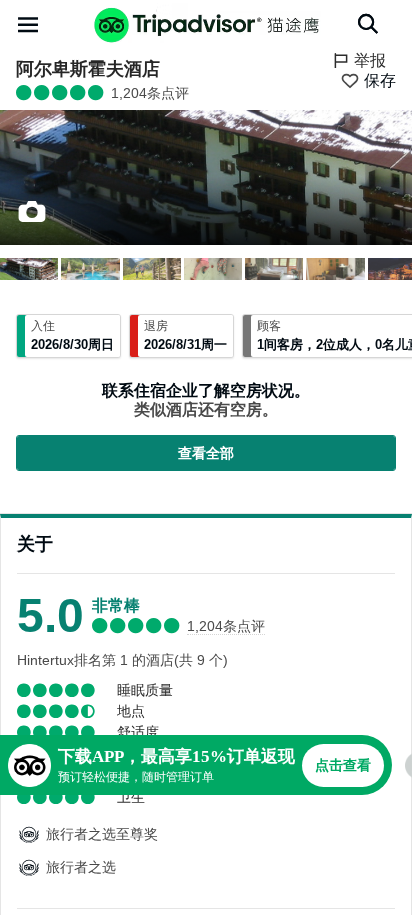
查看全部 (206, 453)
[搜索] (368, 24)
